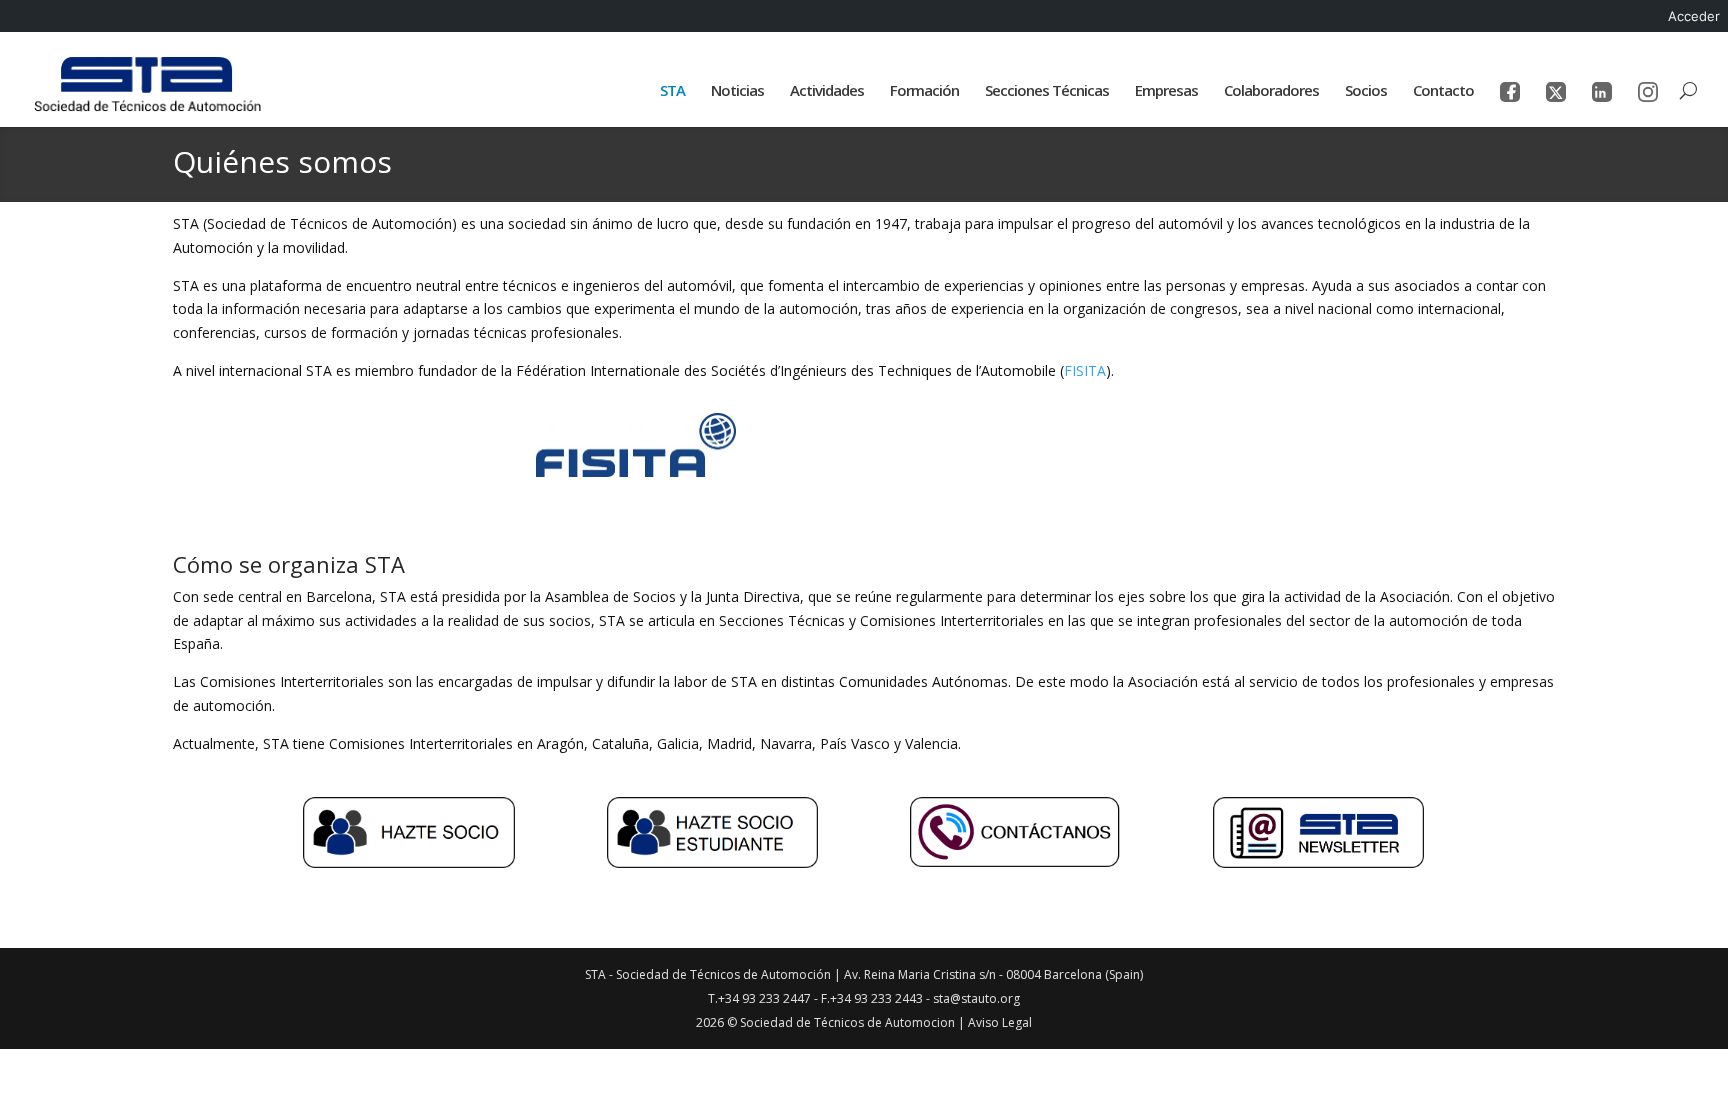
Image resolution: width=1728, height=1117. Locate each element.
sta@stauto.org (976, 998)
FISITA (1085, 370)
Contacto (1443, 91)
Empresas (1166, 91)
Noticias (737, 91)
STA (672, 91)
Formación (924, 91)
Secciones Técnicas (1047, 91)
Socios (1366, 91)
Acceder (1694, 16)
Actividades (827, 91)
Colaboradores (1271, 91)
